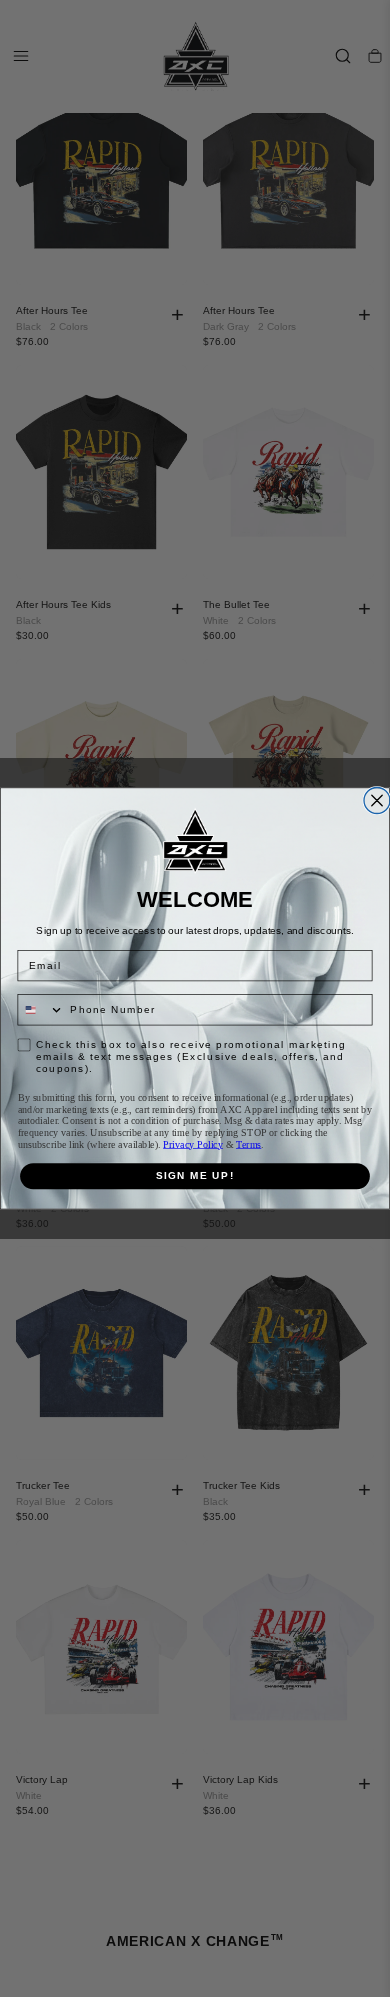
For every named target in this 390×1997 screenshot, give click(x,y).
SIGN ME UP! (195, 1175)
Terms (248, 1143)
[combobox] (41, 1010)
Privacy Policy (193, 1143)
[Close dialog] (377, 801)
